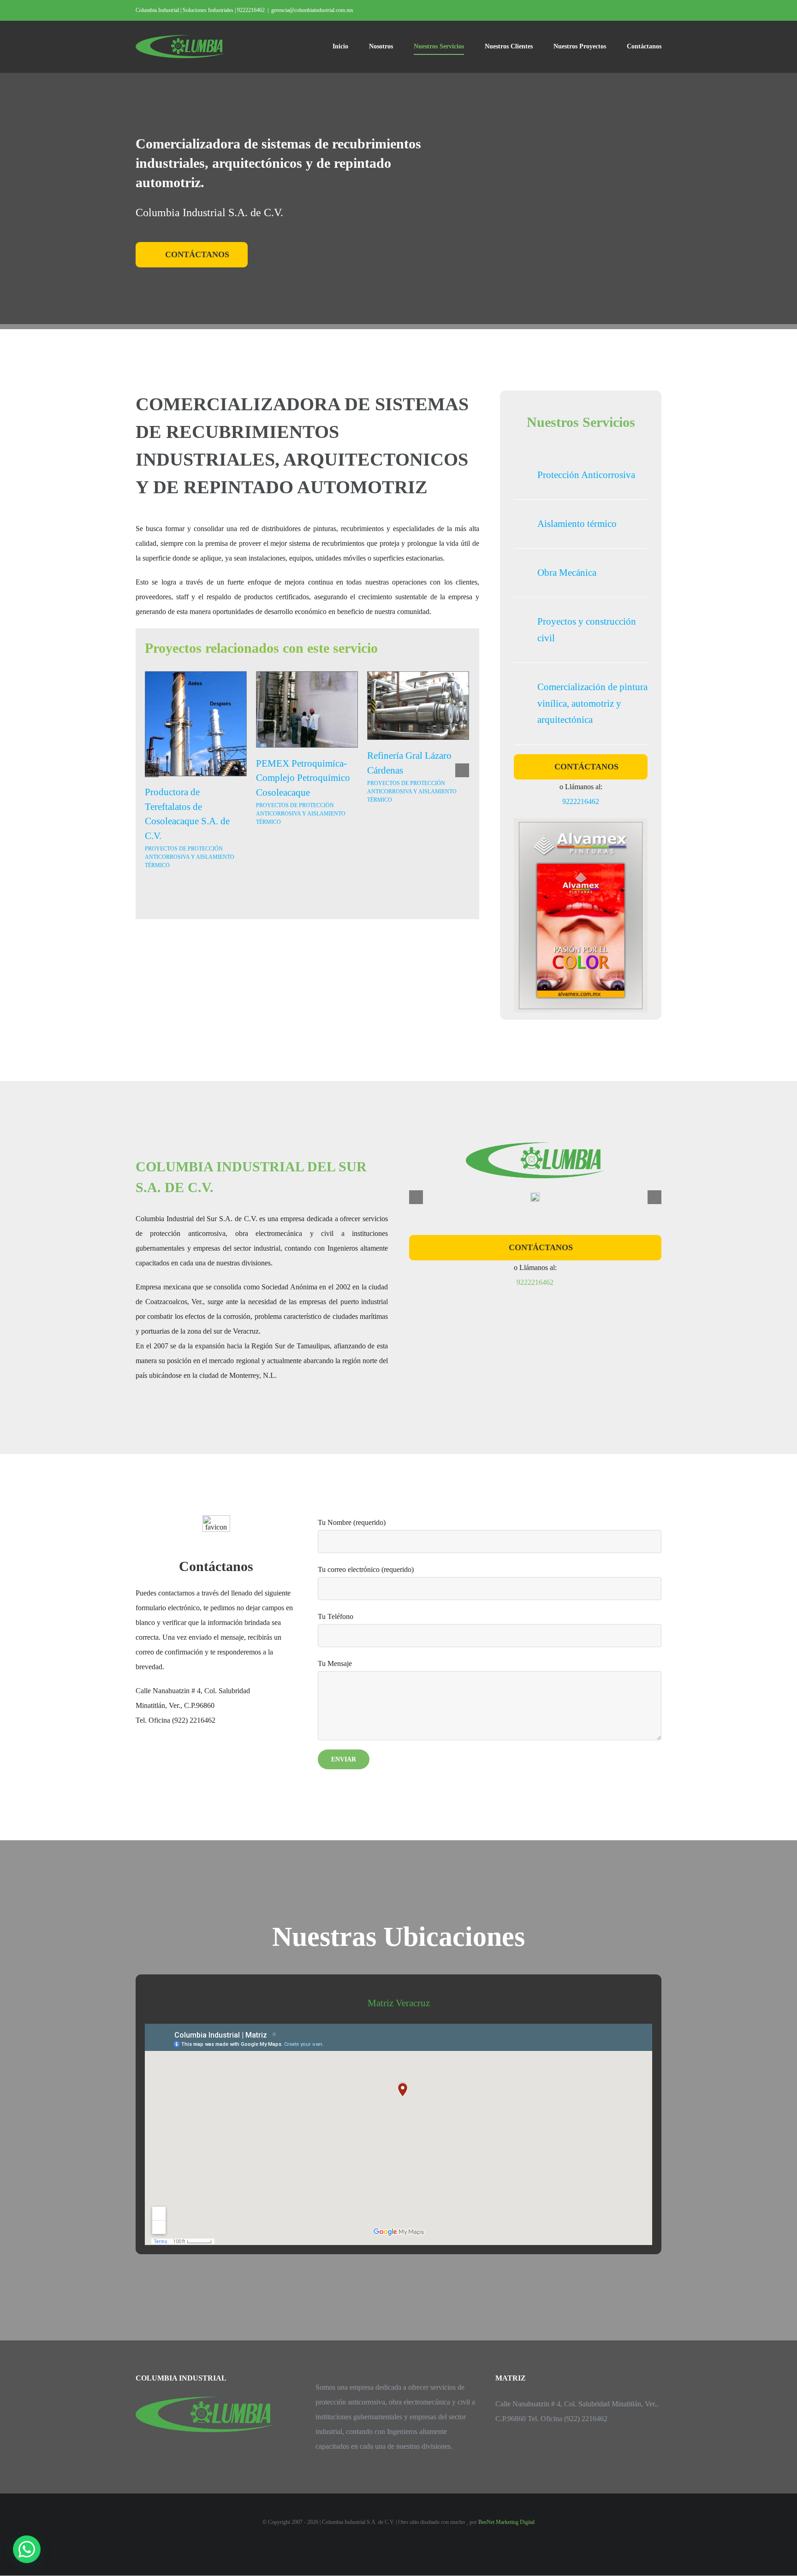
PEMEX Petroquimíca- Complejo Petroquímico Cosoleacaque (303, 778)
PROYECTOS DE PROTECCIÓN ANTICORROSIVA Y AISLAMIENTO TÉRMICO (190, 857)
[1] (535, 1196)
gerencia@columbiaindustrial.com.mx (312, 10)
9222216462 (581, 801)
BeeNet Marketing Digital (506, 2522)
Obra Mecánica (567, 573)
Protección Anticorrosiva (586, 475)
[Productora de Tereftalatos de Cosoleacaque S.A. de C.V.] (196, 723)
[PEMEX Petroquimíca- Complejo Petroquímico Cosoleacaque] (307, 709)
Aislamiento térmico (577, 524)
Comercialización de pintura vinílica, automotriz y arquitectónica (592, 703)
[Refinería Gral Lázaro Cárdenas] (418, 705)
